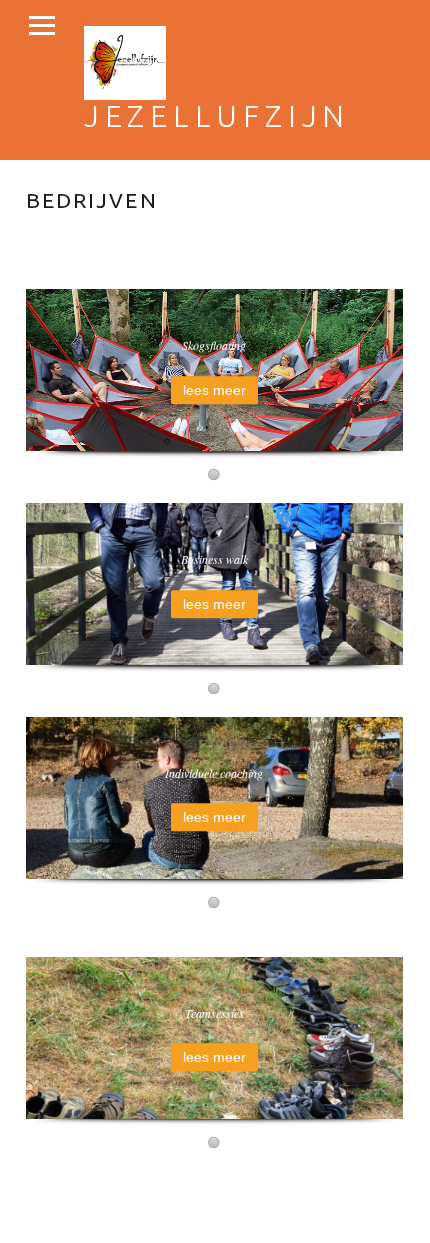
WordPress (306, 1181)
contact (51, 1205)
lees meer (214, 390)
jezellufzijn (217, 116)
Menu (42, 26)
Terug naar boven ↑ (149, 1205)
